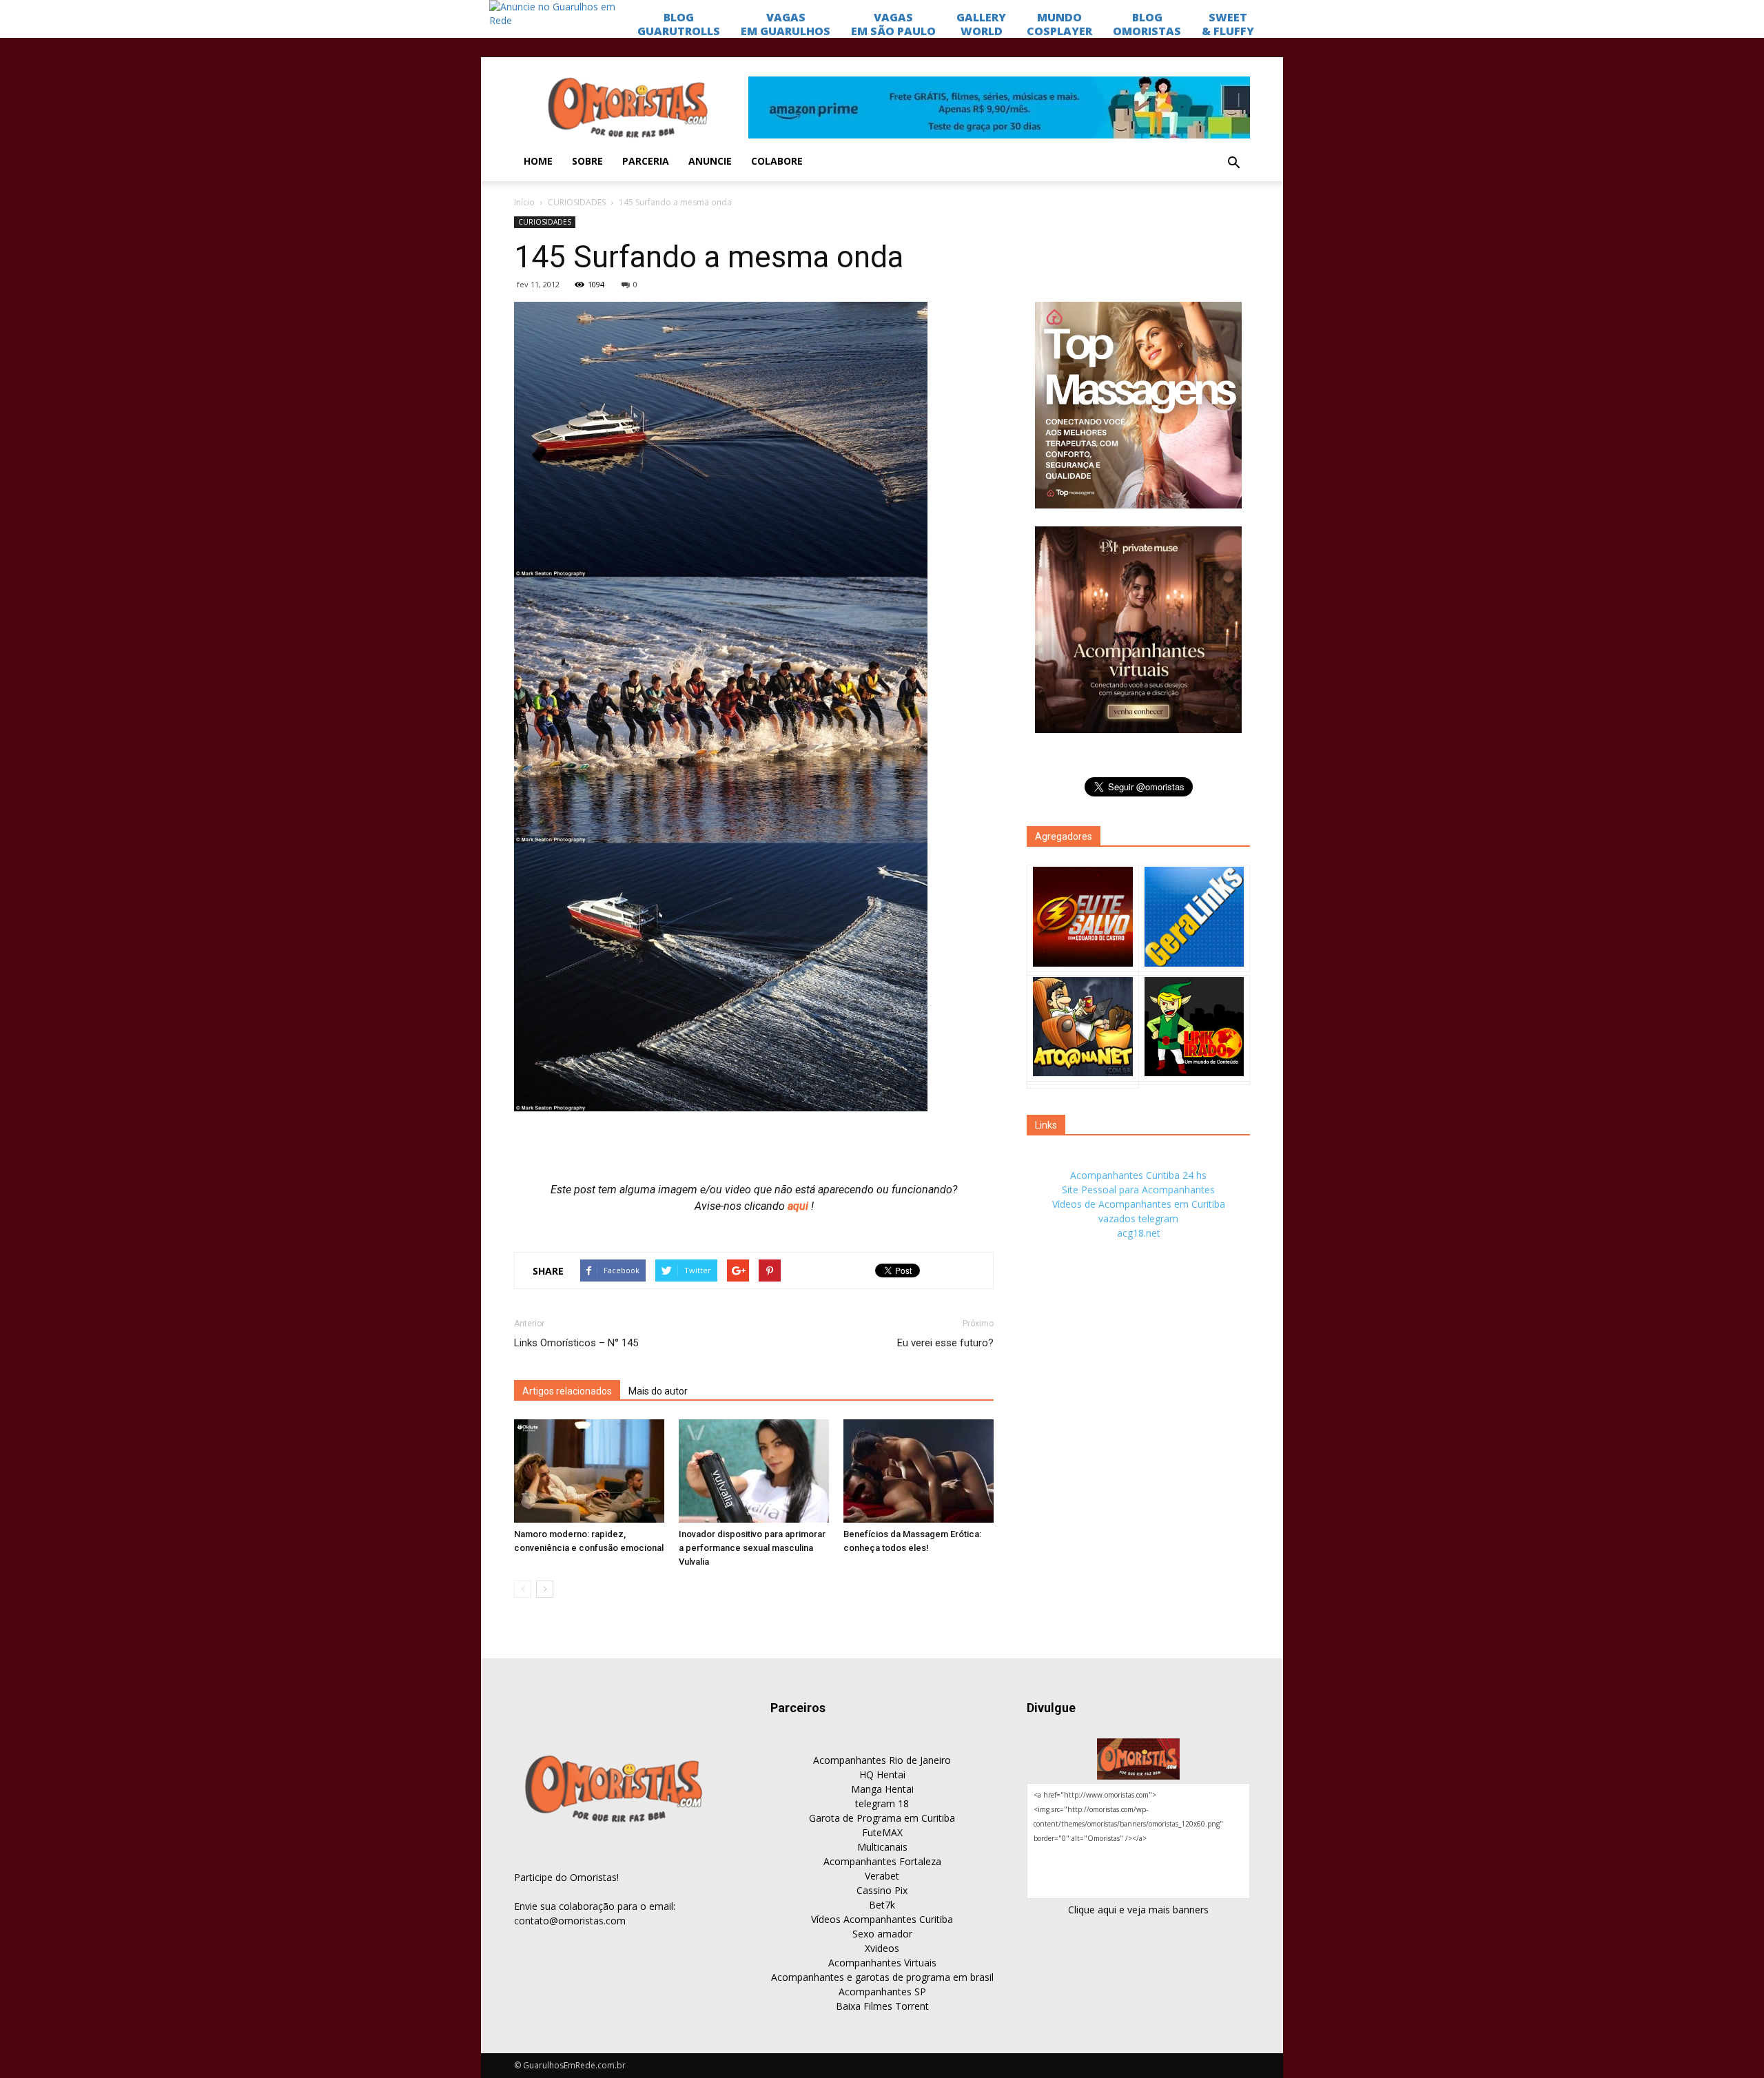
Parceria (646, 161)
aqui (799, 1206)
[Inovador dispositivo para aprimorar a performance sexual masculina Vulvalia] (754, 1471)
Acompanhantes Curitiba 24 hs (1138, 1175)
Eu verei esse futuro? (945, 1343)
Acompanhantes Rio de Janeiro (882, 1760)
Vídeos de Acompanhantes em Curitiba (1139, 1204)
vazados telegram (1138, 1218)
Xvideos (882, 1948)
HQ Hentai (882, 1774)
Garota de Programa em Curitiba (882, 1818)
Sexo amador (882, 1934)
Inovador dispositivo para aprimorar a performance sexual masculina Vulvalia (752, 1548)
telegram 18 (882, 1803)
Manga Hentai (882, 1789)
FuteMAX (882, 1832)
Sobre (587, 161)
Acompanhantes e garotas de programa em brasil (882, 1977)
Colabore (777, 161)
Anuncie (710, 161)
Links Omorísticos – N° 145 (576, 1343)
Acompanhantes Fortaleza (882, 1861)
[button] (1233, 163)
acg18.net (1139, 1233)
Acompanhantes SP (882, 1992)
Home (538, 161)
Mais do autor (658, 1391)
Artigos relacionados (567, 1391)
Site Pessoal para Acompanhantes (1138, 1190)
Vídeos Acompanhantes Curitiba (882, 1919)
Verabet (882, 1876)
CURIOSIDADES (577, 202)
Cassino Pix (882, 1890)
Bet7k (882, 1905)
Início (524, 202)
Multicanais (882, 1847)
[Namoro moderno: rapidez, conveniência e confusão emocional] (589, 1471)
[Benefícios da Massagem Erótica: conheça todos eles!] (919, 1471)
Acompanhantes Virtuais (882, 1963)
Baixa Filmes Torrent (882, 2006)
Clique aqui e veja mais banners (1138, 1910)
